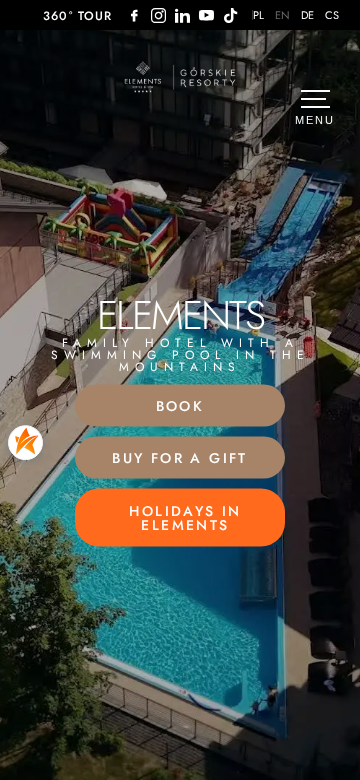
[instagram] (159, 15)
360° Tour (78, 16)
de (308, 15)
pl (259, 15)
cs (332, 15)
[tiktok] (231, 15)
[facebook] (135, 15)
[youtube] (207, 15)
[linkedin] (183, 15)
